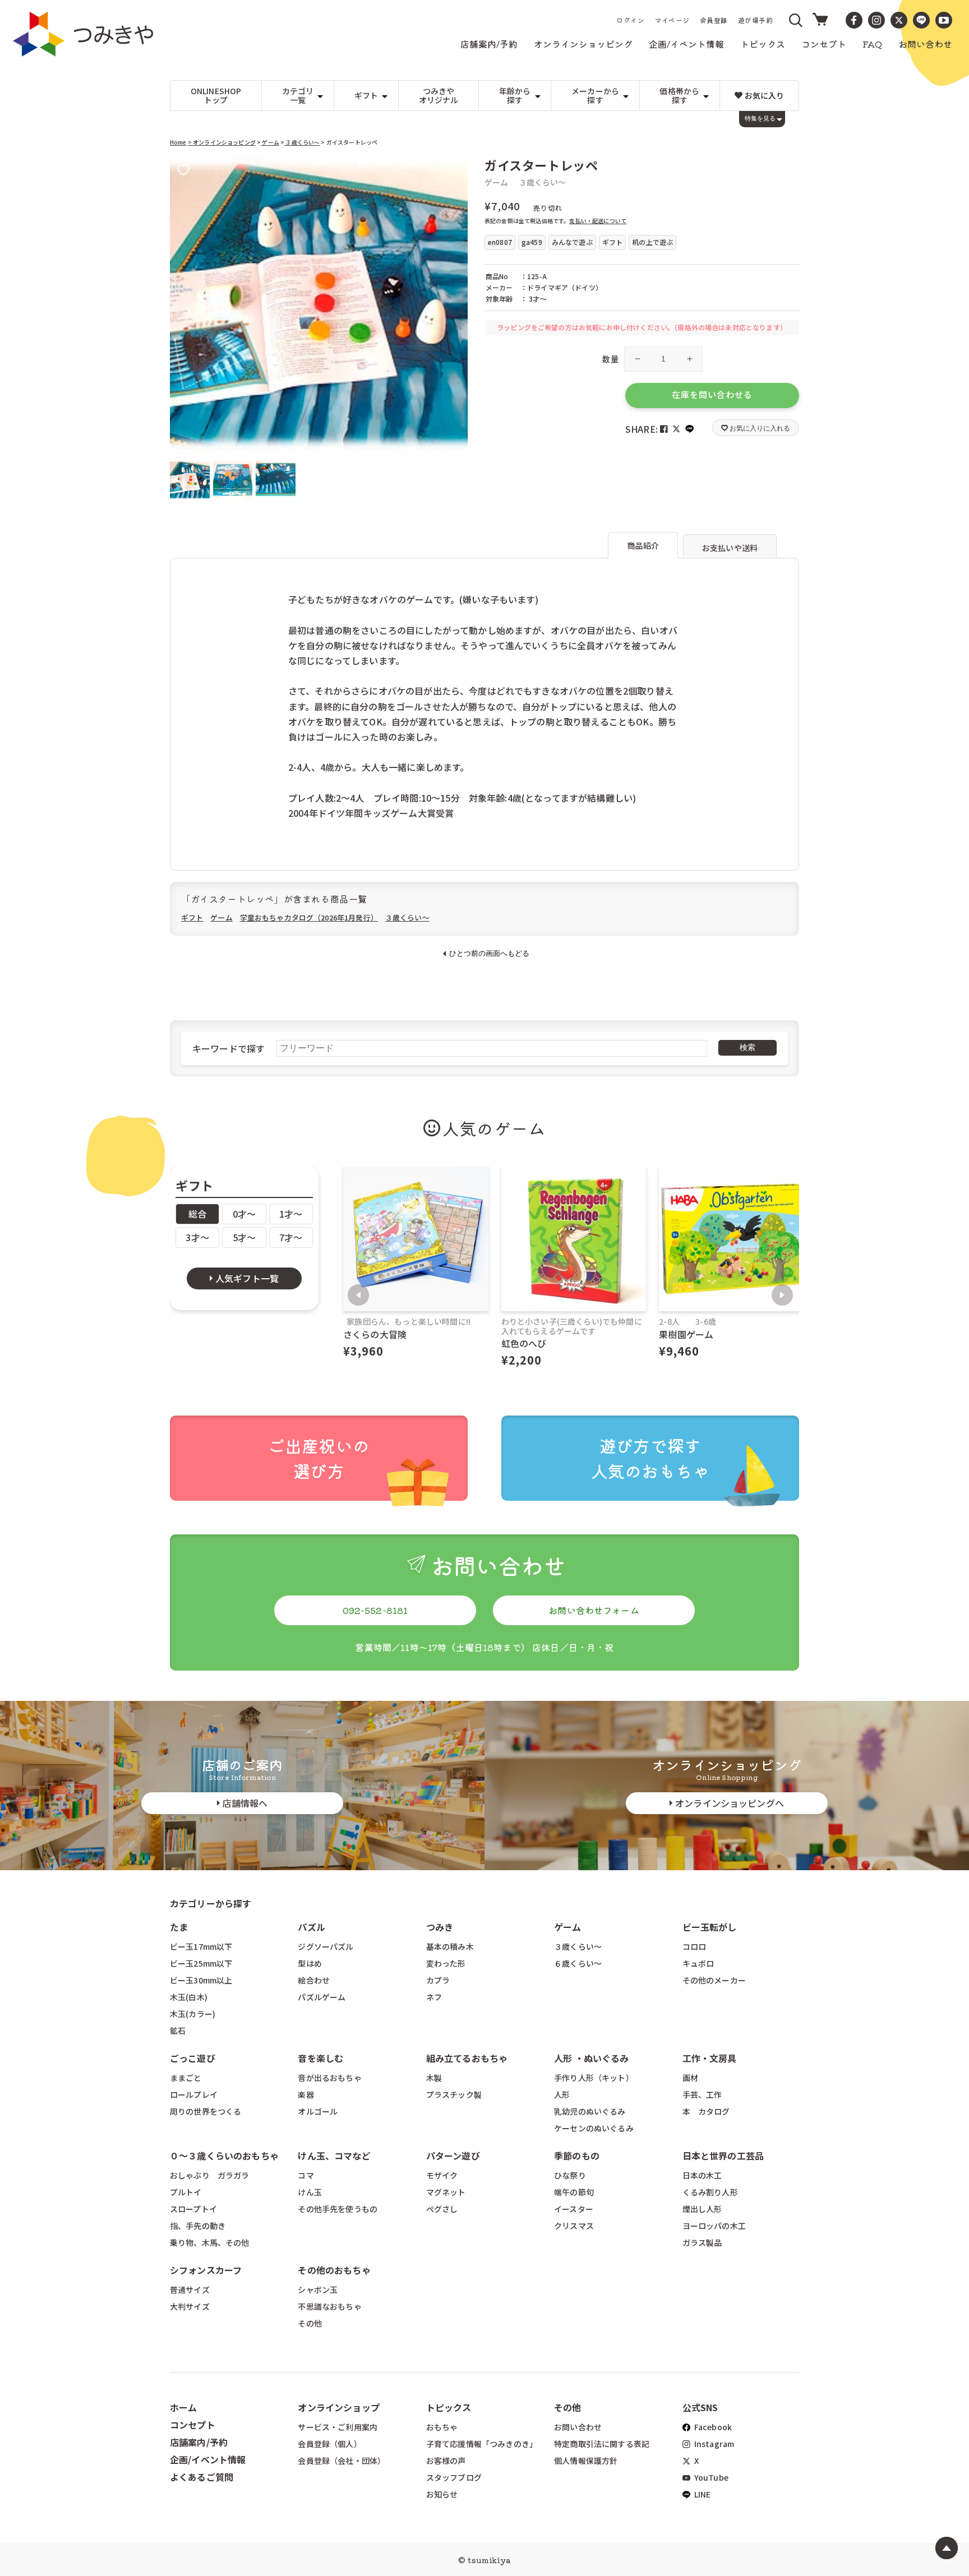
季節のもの (577, 2156)
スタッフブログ (454, 2477)
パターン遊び (453, 2156)
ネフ (434, 1997)
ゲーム (270, 142)
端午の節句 (574, 2192)
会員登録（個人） (329, 2444)
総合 (197, 1214)
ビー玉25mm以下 (201, 1963)
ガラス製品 (702, 2242)
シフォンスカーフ (206, 2270)
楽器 (306, 2094)
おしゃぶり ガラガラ (210, 2175)
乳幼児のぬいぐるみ (590, 2111)
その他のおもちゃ (334, 2270)
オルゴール (318, 2111)
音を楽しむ (320, 2058)
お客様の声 (446, 2461)
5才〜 (244, 1237)
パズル (311, 1927)
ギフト (192, 917)
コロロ (694, 1946)
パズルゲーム (322, 1997)
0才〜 (244, 1214)
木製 (434, 2078)
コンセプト (193, 2425)
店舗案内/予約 (199, 2442)
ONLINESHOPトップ (216, 96)
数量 (610, 359)
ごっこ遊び (193, 2058)
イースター (574, 2209)
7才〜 (291, 1237)
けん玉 (310, 2192)
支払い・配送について (598, 221)
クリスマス (574, 2226)
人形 (562, 2094)
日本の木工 (702, 2175)
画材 (690, 2078)
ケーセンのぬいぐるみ (594, 2128)
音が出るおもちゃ (329, 2078)
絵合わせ (314, 1980)
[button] (796, 20)
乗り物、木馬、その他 (210, 2242)
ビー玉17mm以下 (201, 1946)
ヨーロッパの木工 (714, 2226)
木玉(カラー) (193, 2014)
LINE (702, 2494)
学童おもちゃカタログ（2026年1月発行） (309, 917)
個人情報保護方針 (586, 2461)
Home (178, 142)
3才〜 (197, 1237)
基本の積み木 (450, 1946)
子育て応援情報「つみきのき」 (482, 2444)
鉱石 (178, 2031)
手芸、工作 (702, 2094)
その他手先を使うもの (338, 2209)
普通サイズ (190, 2290)
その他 (310, 2323)
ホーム (183, 2407)
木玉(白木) (189, 1997)
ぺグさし (442, 2209)
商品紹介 (643, 545)
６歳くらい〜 (578, 1963)
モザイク (442, 2175)
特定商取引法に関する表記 (602, 2444)
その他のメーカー (714, 1980)
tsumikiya (489, 2560)
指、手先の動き (198, 2226)
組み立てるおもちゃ (467, 2058)
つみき (440, 1927)
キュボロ (698, 1963)
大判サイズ (190, 2306)
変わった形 (446, 1963)
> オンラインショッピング (222, 142)
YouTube (710, 2477)
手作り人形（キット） (594, 2078)
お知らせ (442, 2494)
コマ (306, 2175)
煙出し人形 (702, 2209)
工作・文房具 (714, 2058)
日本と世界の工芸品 (723, 2156)
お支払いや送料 (730, 548)
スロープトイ (193, 2209)
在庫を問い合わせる (712, 394)
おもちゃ (442, 2427)
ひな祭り (570, 2175)
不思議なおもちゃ (329, 2306)
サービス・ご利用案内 (338, 2427)
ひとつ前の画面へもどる (489, 953)
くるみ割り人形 (710, 2192)
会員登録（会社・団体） (342, 2461)
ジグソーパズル (326, 1946)
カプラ (438, 1980)
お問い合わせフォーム (594, 1610)
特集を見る (760, 118)
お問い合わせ (578, 2427)
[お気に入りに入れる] (183, 171)
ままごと (186, 2078)
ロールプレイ (194, 2094)
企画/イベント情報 (208, 2459)
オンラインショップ (338, 2407)
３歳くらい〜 (302, 142)
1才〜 (291, 1214)
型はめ (310, 1963)
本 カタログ (706, 2111)
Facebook (712, 2427)
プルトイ (186, 2192)
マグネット (446, 2192)
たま (179, 1927)
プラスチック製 (454, 2094)
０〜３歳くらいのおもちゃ (224, 2156)
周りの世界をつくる (206, 2111)
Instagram (714, 2444)
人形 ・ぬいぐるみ (591, 2058)
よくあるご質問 (202, 2477)
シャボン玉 (318, 2290)
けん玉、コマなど (334, 2156)
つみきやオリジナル (439, 96)
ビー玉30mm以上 (201, 1980)
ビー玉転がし (710, 1927)
